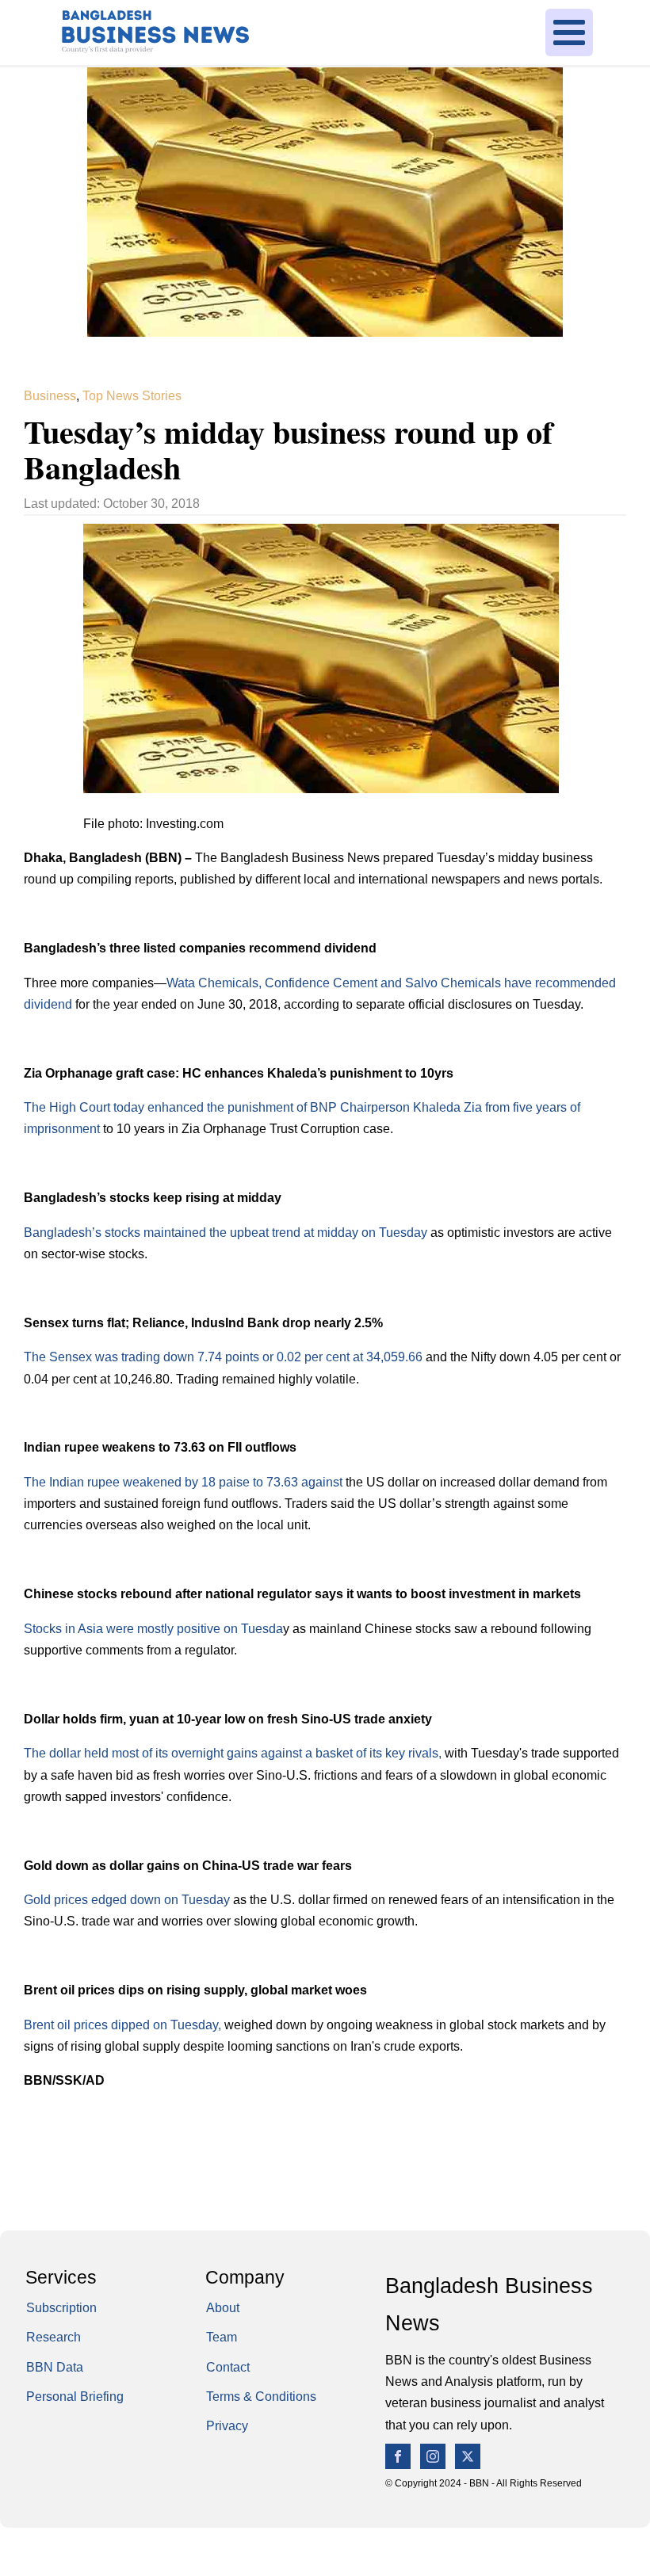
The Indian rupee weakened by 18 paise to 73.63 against (183, 1482)
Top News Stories (132, 395)
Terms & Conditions (261, 2396)
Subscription (61, 2307)
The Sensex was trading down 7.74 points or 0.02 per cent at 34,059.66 (223, 1357)
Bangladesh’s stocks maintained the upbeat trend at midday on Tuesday (226, 1232)
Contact (228, 2367)
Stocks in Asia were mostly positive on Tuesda (153, 1628)
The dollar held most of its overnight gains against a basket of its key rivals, (233, 1753)
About (223, 2307)
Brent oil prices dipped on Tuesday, (122, 2025)
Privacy (227, 2425)
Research (54, 2337)
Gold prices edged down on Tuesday (127, 1899)
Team (222, 2337)
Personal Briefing (75, 2396)
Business (50, 395)
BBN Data (55, 2367)
